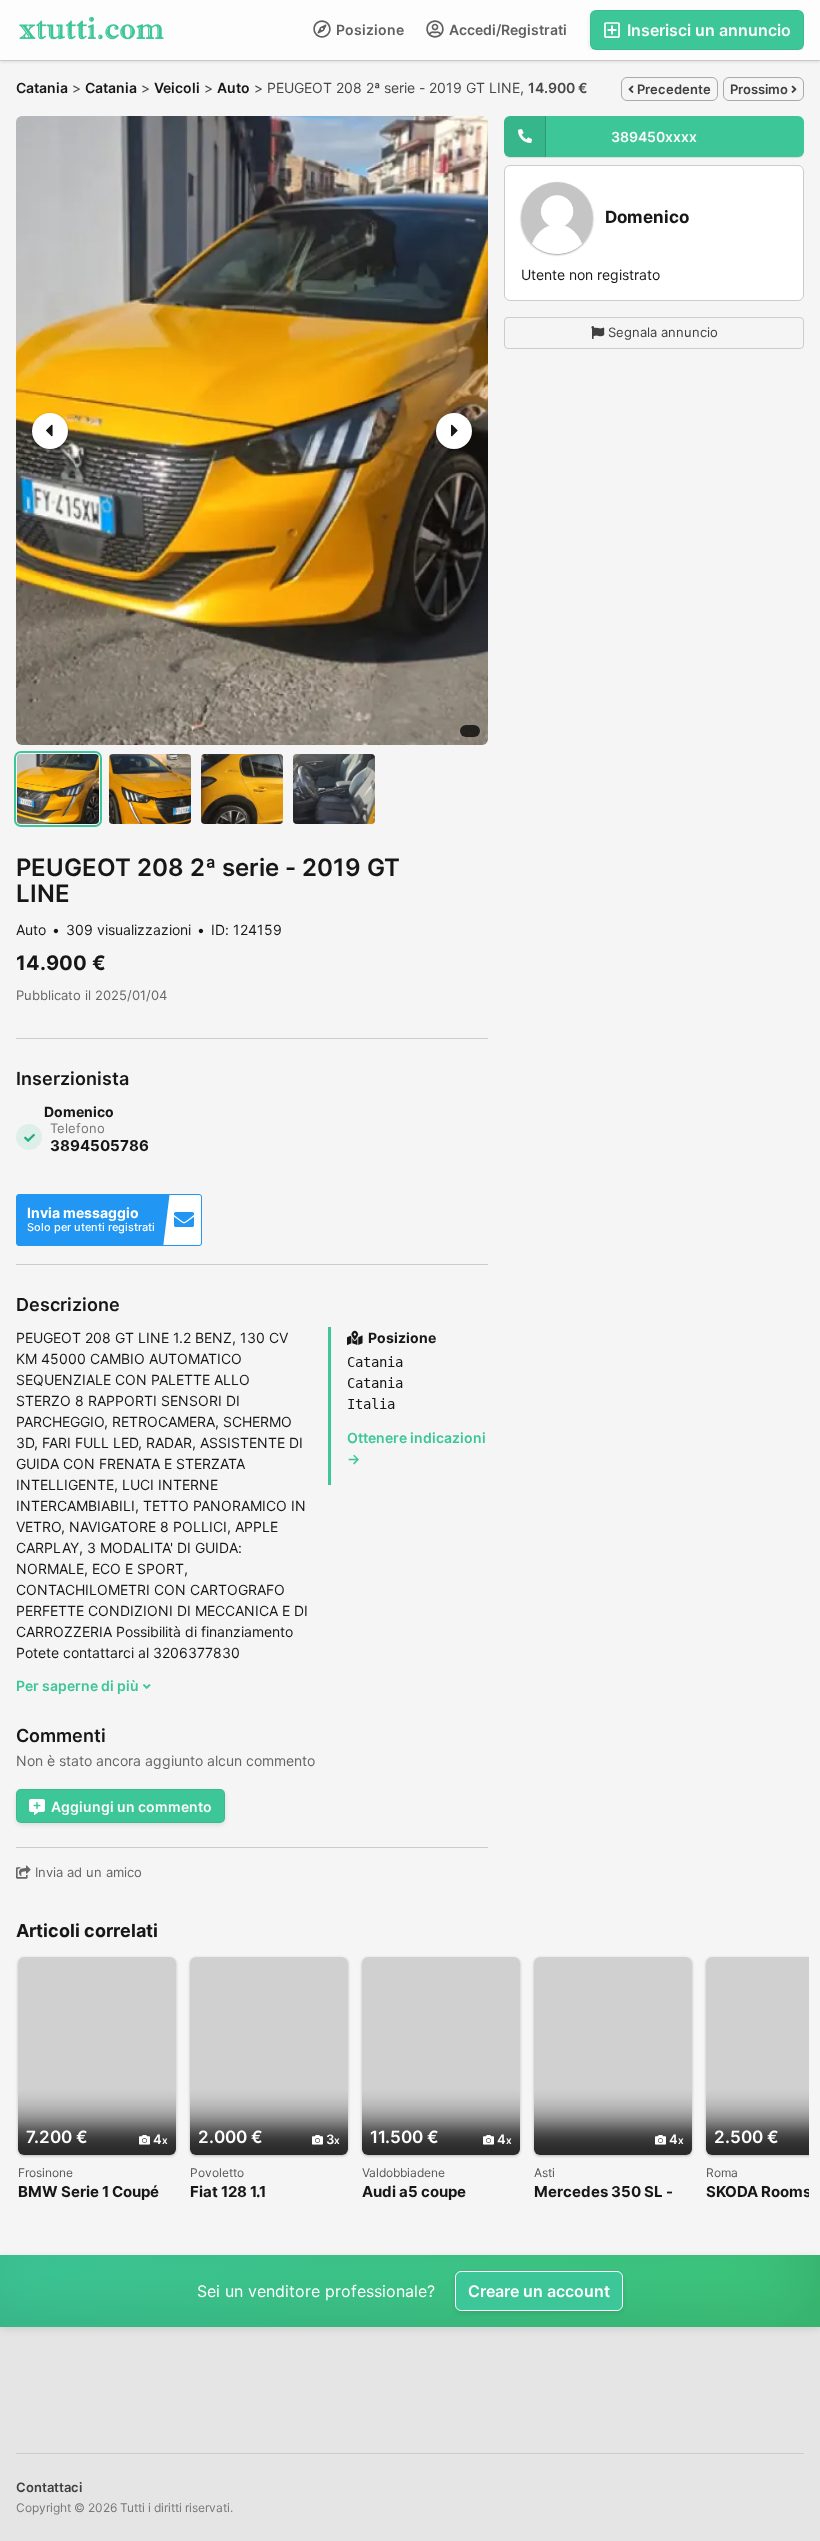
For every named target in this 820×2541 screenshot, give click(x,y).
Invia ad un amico (86, 1872)
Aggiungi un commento (131, 1806)
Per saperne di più (79, 1685)
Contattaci (49, 2487)
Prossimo (760, 89)
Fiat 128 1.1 (228, 2192)
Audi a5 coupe (414, 2192)
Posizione (368, 29)
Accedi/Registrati (506, 29)
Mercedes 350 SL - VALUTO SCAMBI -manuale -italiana (603, 2192)
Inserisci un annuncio (707, 30)
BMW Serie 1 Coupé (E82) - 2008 (88, 2192)
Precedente (672, 89)
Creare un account (539, 2291)
